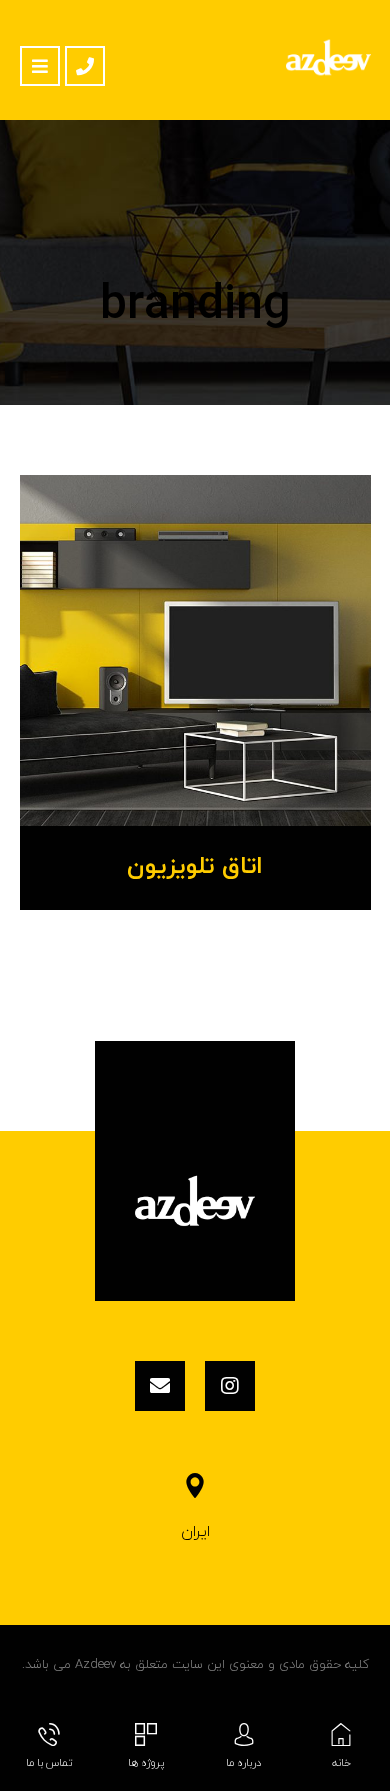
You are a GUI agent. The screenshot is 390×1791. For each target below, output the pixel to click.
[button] (40, 66)
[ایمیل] (160, 1386)
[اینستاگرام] (230, 1386)
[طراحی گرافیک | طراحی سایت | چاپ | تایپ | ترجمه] (328, 57)
